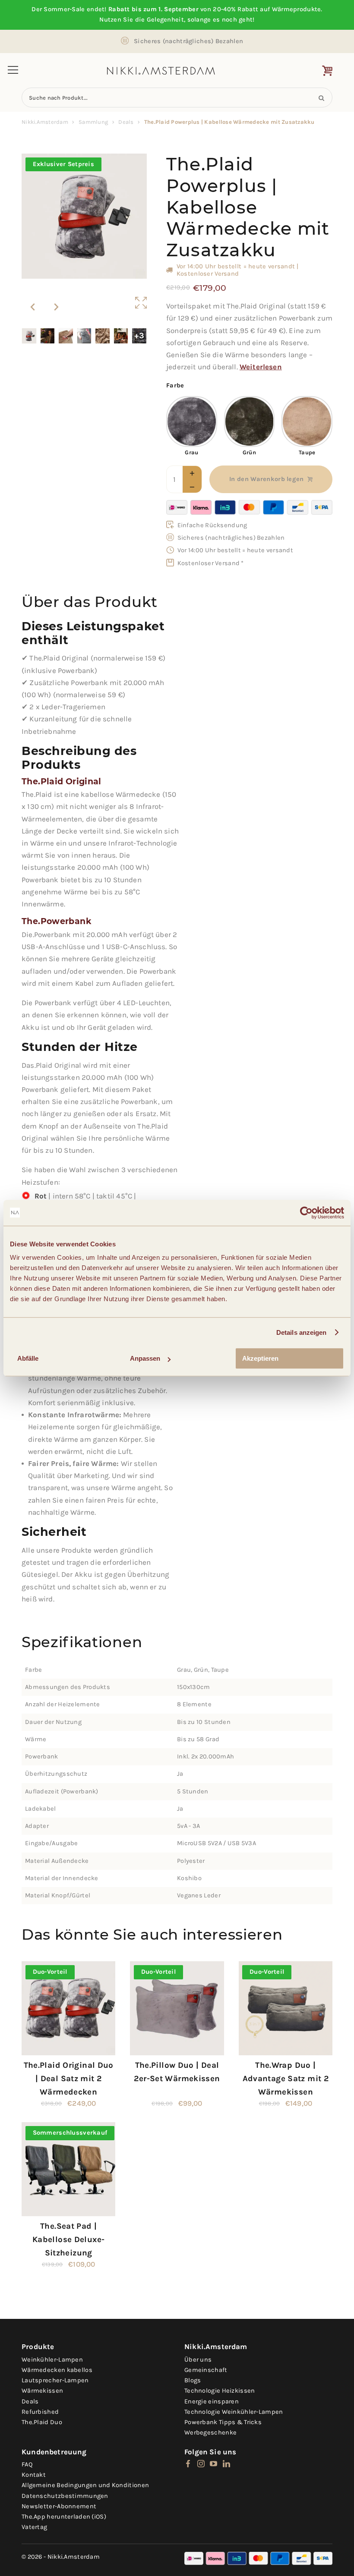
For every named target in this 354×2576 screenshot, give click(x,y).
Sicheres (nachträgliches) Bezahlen (188, 41)
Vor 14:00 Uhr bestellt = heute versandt (235, 550)
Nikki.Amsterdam (45, 122)
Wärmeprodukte (297, 9)
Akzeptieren (260, 1358)
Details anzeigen (302, 1332)
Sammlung (93, 122)
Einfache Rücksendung (212, 525)
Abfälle (28, 1358)
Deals (126, 122)
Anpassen (145, 1358)
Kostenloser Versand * (211, 563)
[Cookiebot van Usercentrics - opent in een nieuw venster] (306, 1213)
